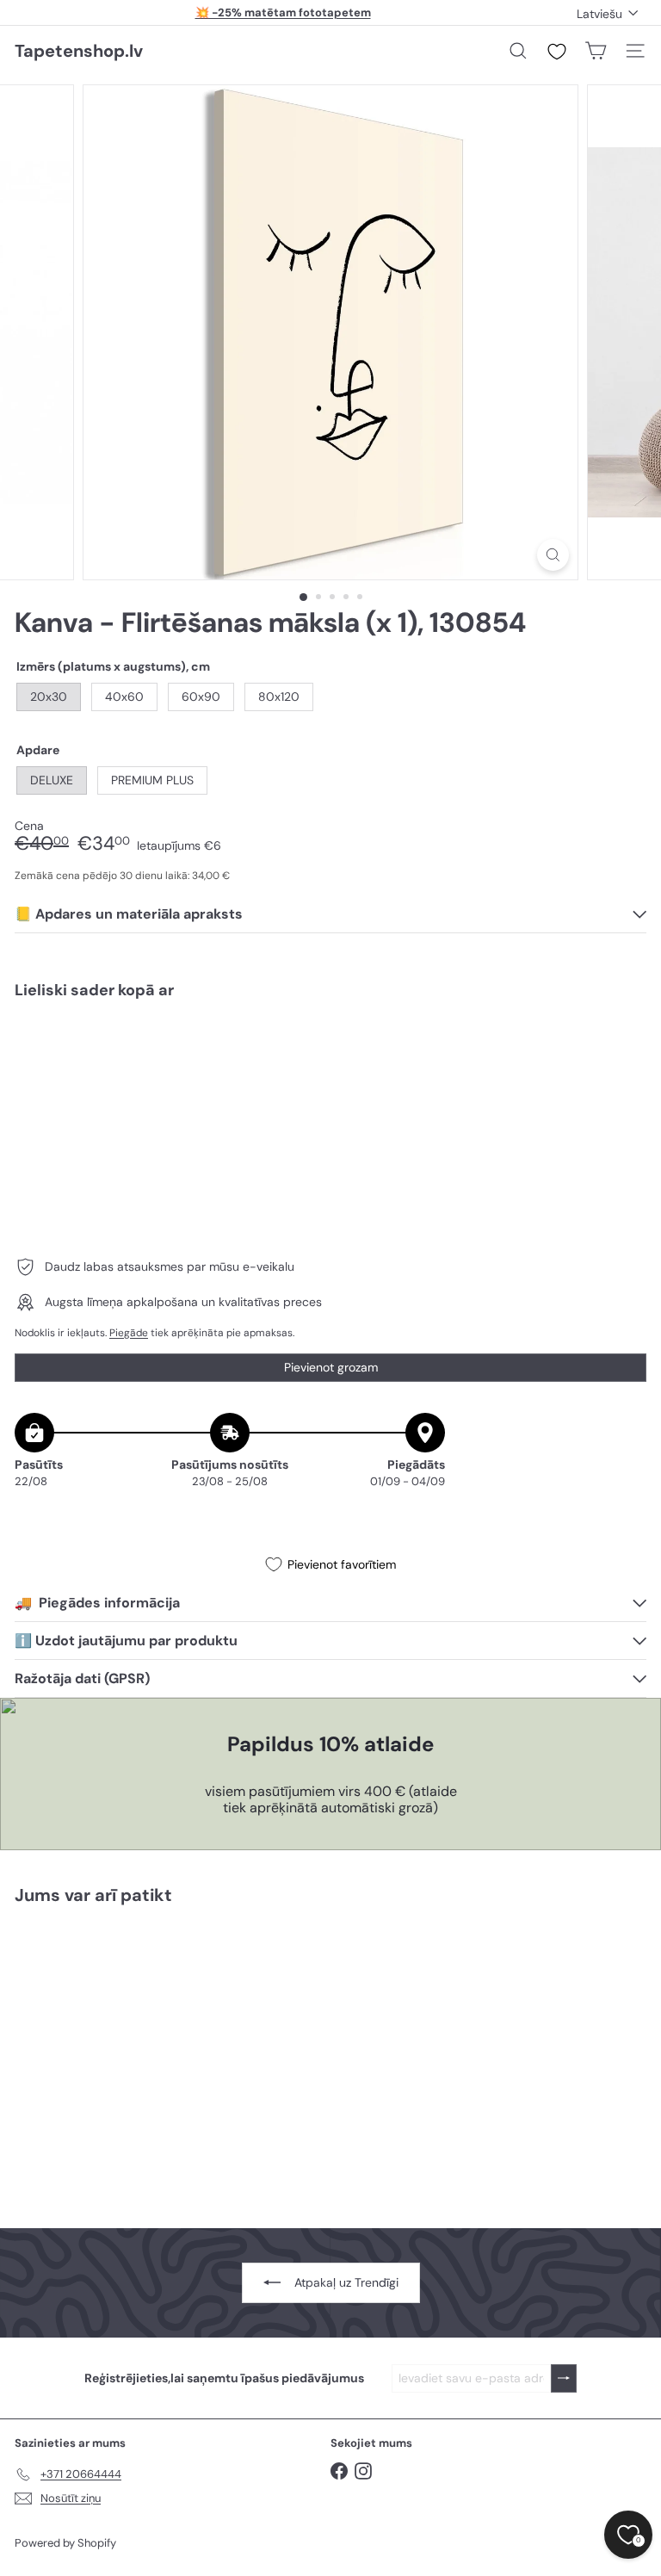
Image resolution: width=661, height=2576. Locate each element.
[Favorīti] (557, 52)
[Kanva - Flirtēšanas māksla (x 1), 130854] (330, 1073)
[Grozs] (596, 51)
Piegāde (129, 1333)
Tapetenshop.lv (79, 51)
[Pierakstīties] (564, 2378)
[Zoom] (553, 555)
